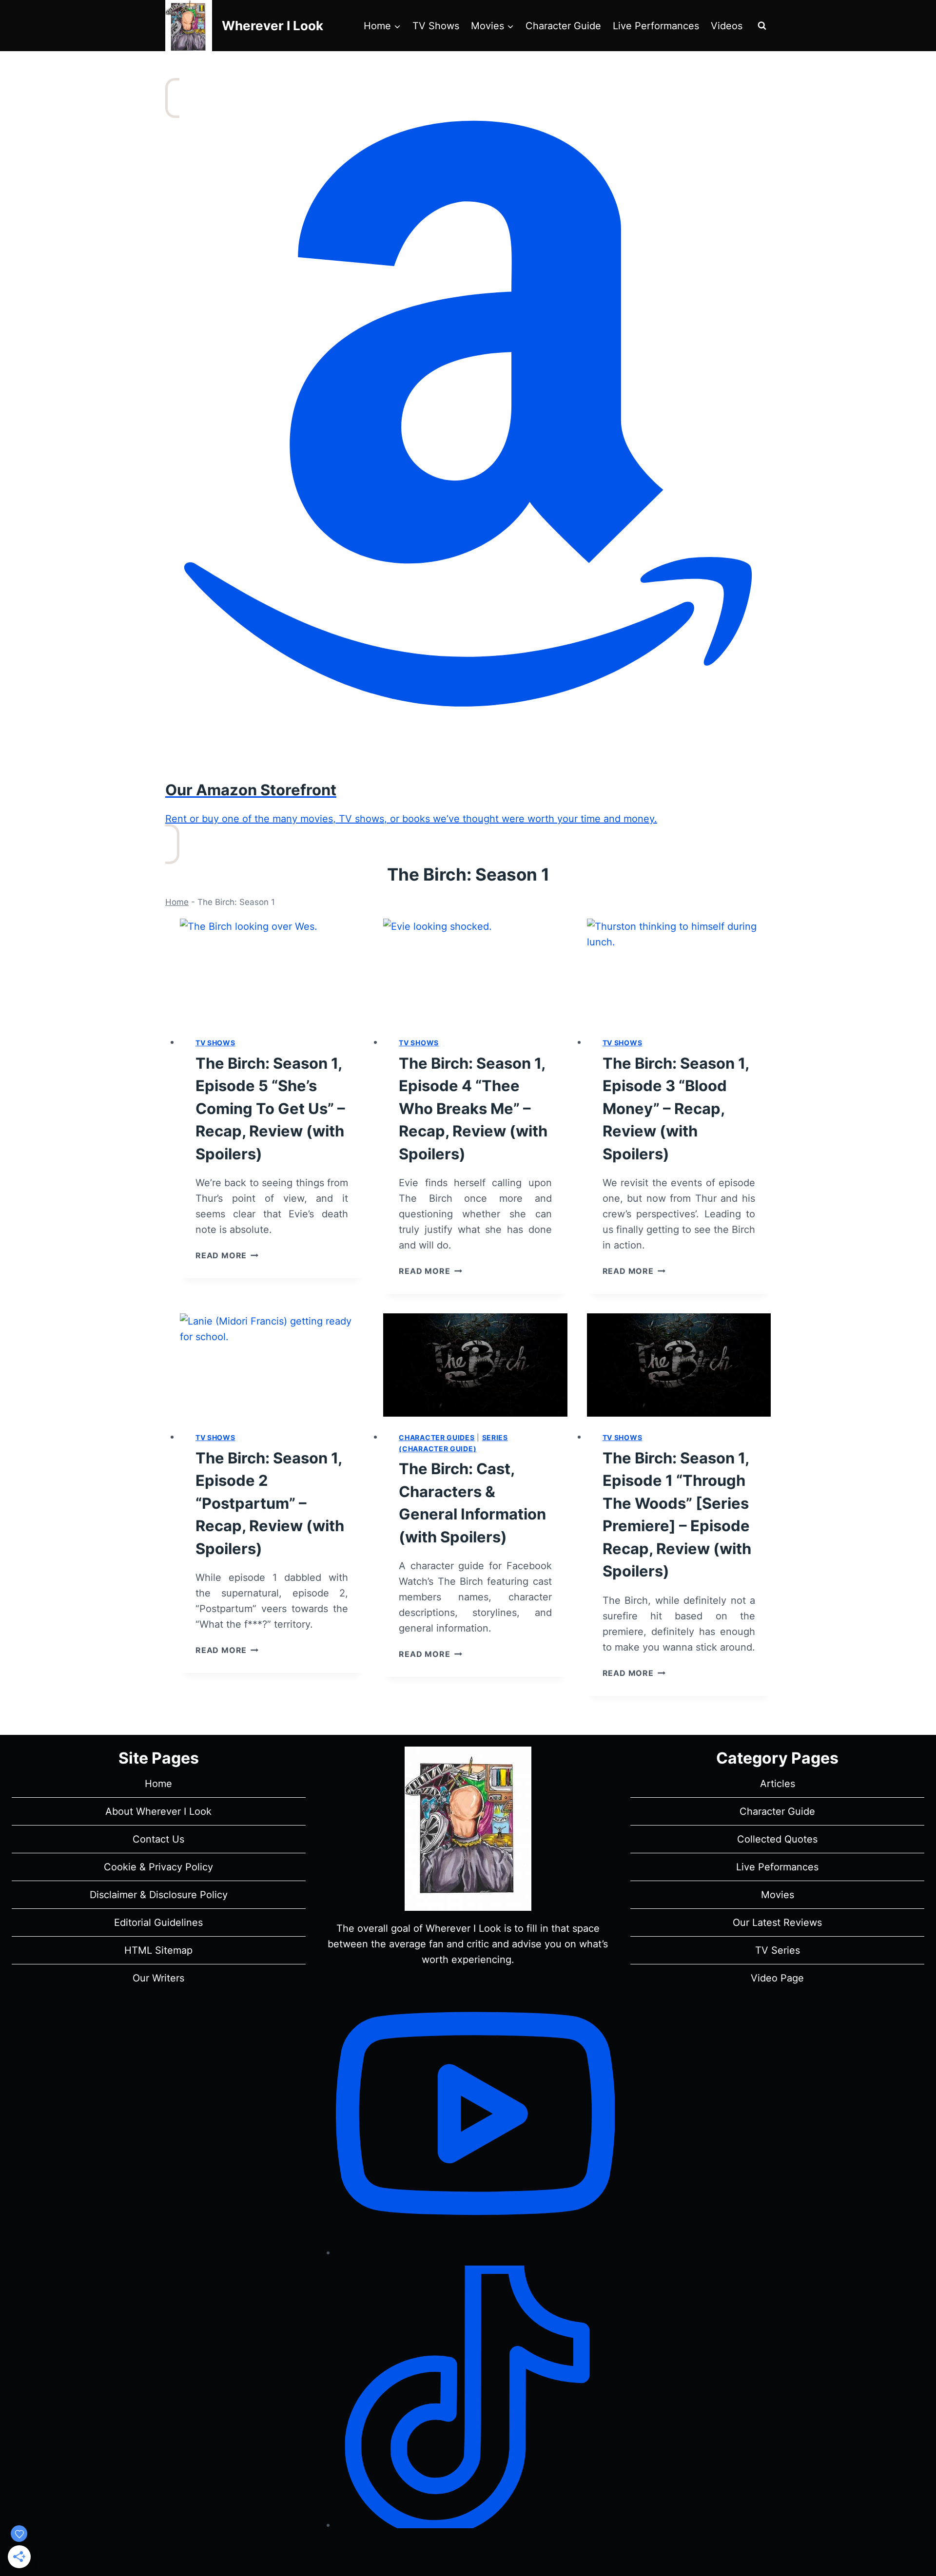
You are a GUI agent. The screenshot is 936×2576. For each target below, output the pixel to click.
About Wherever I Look (158, 1811)
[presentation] (272, 970)
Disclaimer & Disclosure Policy (159, 1895)
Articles (778, 1784)
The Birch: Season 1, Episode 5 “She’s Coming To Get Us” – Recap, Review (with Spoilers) (270, 1108)
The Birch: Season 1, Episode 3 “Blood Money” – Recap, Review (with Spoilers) (676, 1108)
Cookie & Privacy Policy (158, 1867)
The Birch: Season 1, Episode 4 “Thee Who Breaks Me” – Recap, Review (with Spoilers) (473, 1108)
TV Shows (436, 26)
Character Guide (563, 26)
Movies (778, 1895)
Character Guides (437, 1437)
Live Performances (656, 26)
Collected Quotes (777, 1839)
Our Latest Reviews (777, 1922)
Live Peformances (777, 1867)
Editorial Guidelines (158, 1922)
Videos (727, 26)
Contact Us (158, 1839)
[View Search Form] (762, 26)
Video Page (777, 1978)
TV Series (778, 1950)
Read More (227, 1255)
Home (177, 902)
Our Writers (158, 1978)
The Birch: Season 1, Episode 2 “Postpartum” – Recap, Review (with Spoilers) (270, 1503)
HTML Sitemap (158, 1950)
